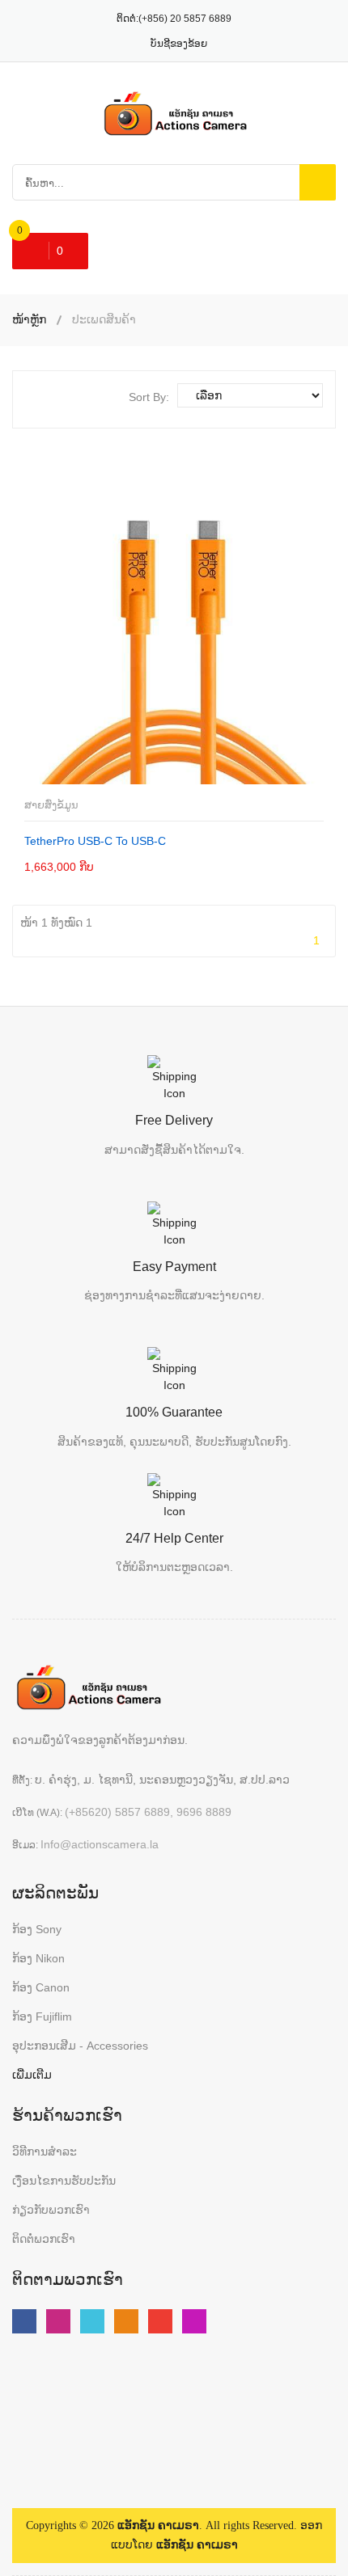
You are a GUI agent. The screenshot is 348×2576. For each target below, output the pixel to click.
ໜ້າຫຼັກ (29, 319)
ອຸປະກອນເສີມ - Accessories (80, 2046)
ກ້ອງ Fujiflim (42, 2016)
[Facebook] (24, 2321)
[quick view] (138, 866)
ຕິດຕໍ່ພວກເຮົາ (44, 2239)
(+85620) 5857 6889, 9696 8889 (148, 1812)
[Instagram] (194, 2321)
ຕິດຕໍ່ (73, 866)
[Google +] (160, 2321)
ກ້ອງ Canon (41, 1987)
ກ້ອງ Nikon (38, 1958)
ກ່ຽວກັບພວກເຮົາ (51, 2210)
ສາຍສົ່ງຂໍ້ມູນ (51, 805)
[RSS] (126, 2321)
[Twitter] (92, 2321)
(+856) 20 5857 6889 (185, 19)
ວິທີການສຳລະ (45, 2152)
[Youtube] (58, 2321)
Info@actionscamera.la (100, 1844)
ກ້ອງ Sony (37, 1929)
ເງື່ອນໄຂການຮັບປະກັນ (64, 2181)
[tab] (38, 395)
